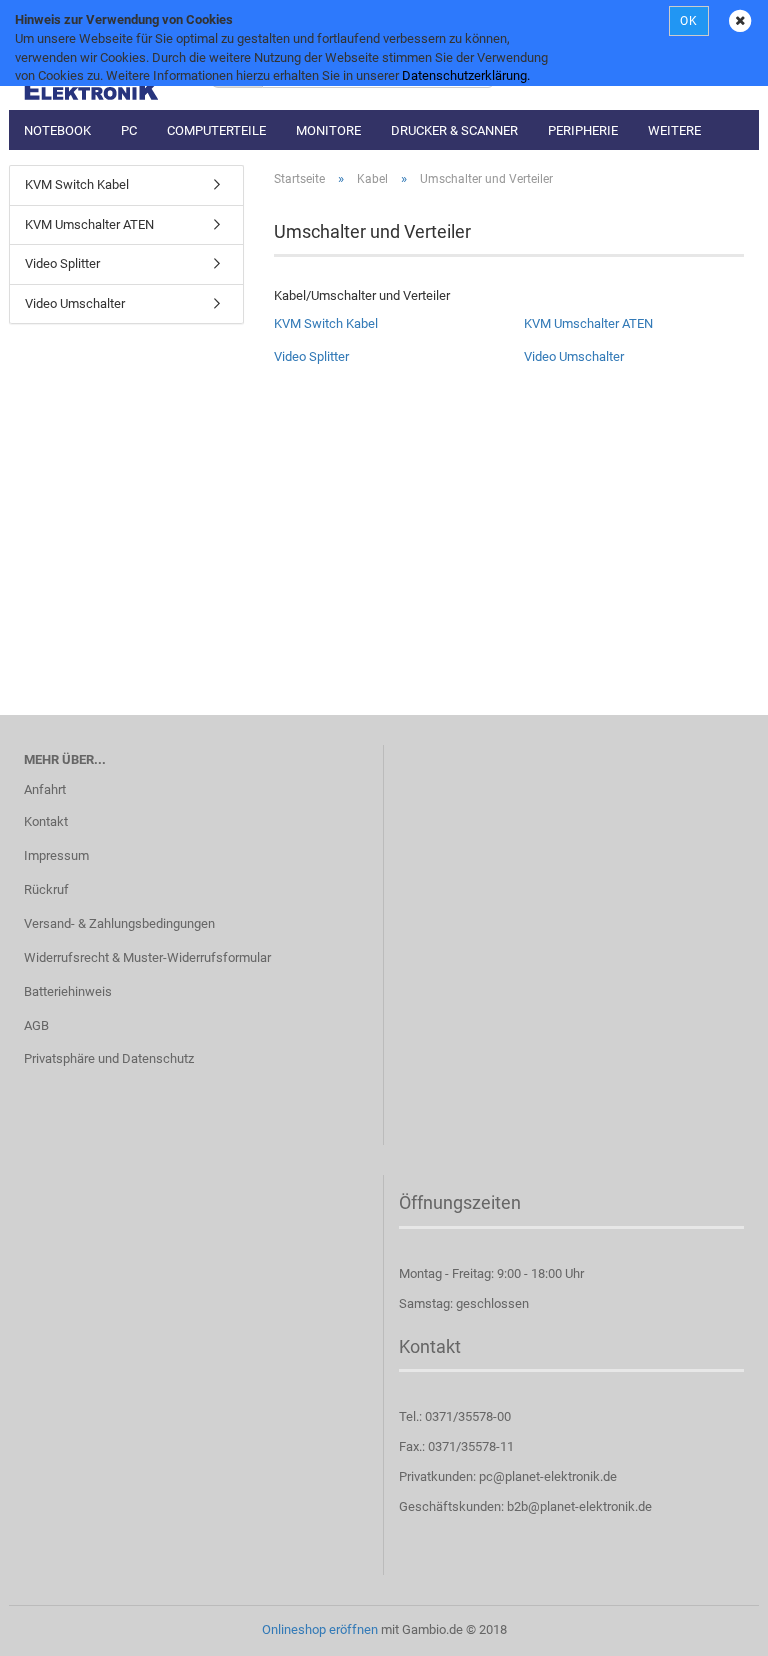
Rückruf (46, 889)
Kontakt (46, 821)
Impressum (56, 855)
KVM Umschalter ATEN (588, 323)
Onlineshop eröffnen (320, 1629)
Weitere (674, 130)
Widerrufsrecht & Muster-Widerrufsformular (147, 957)
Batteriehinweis (68, 991)
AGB (36, 1025)
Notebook (57, 130)
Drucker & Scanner (454, 130)
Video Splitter (311, 356)
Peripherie (583, 130)
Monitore (328, 130)
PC (129, 130)
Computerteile (216, 130)
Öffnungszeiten (460, 1202)
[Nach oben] (713, 1626)
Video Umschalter (574, 356)
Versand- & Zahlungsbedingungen (119, 923)
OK (689, 21)
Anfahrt (45, 789)
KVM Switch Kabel (326, 323)
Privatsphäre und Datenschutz (109, 1058)
